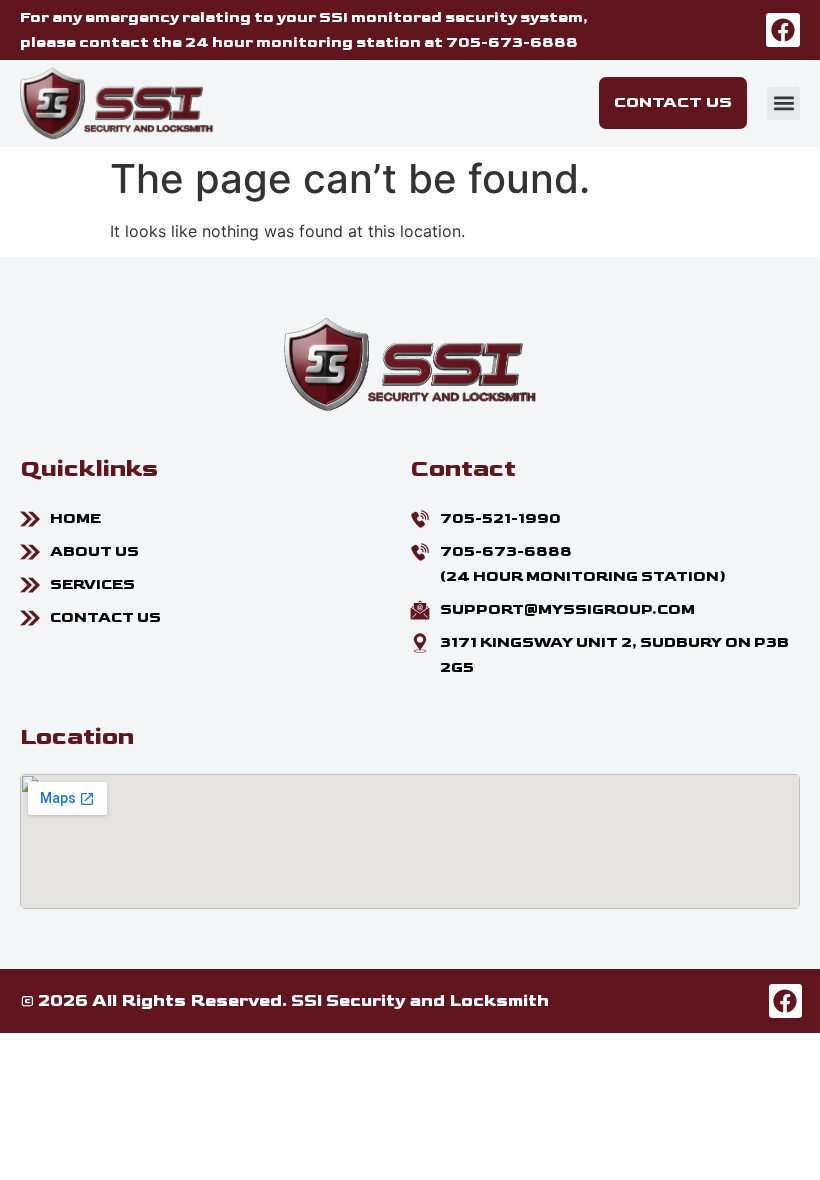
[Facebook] (783, 30)
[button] (783, 103)
